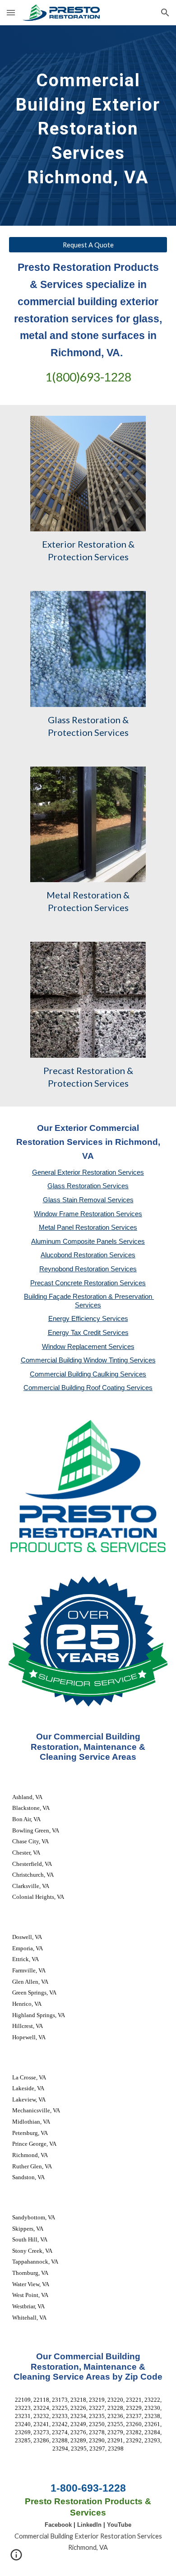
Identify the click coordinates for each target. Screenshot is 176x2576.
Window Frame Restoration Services (88, 1214)
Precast (59, 1070)
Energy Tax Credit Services (88, 1333)
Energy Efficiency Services (88, 1319)
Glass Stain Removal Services (88, 1200)
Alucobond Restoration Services (88, 1255)
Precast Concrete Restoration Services (88, 1283)
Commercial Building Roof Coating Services (88, 1388)
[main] (88, 126)
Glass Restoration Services (88, 1186)
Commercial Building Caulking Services (88, 1374)
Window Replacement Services (88, 1347)
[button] (11, 12)
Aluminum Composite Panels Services (88, 1242)
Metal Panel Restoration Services (88, 1228)
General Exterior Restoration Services (88, 1172)
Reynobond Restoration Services (88, 1269)
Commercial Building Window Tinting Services (88, 1360)
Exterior (59, 544)
